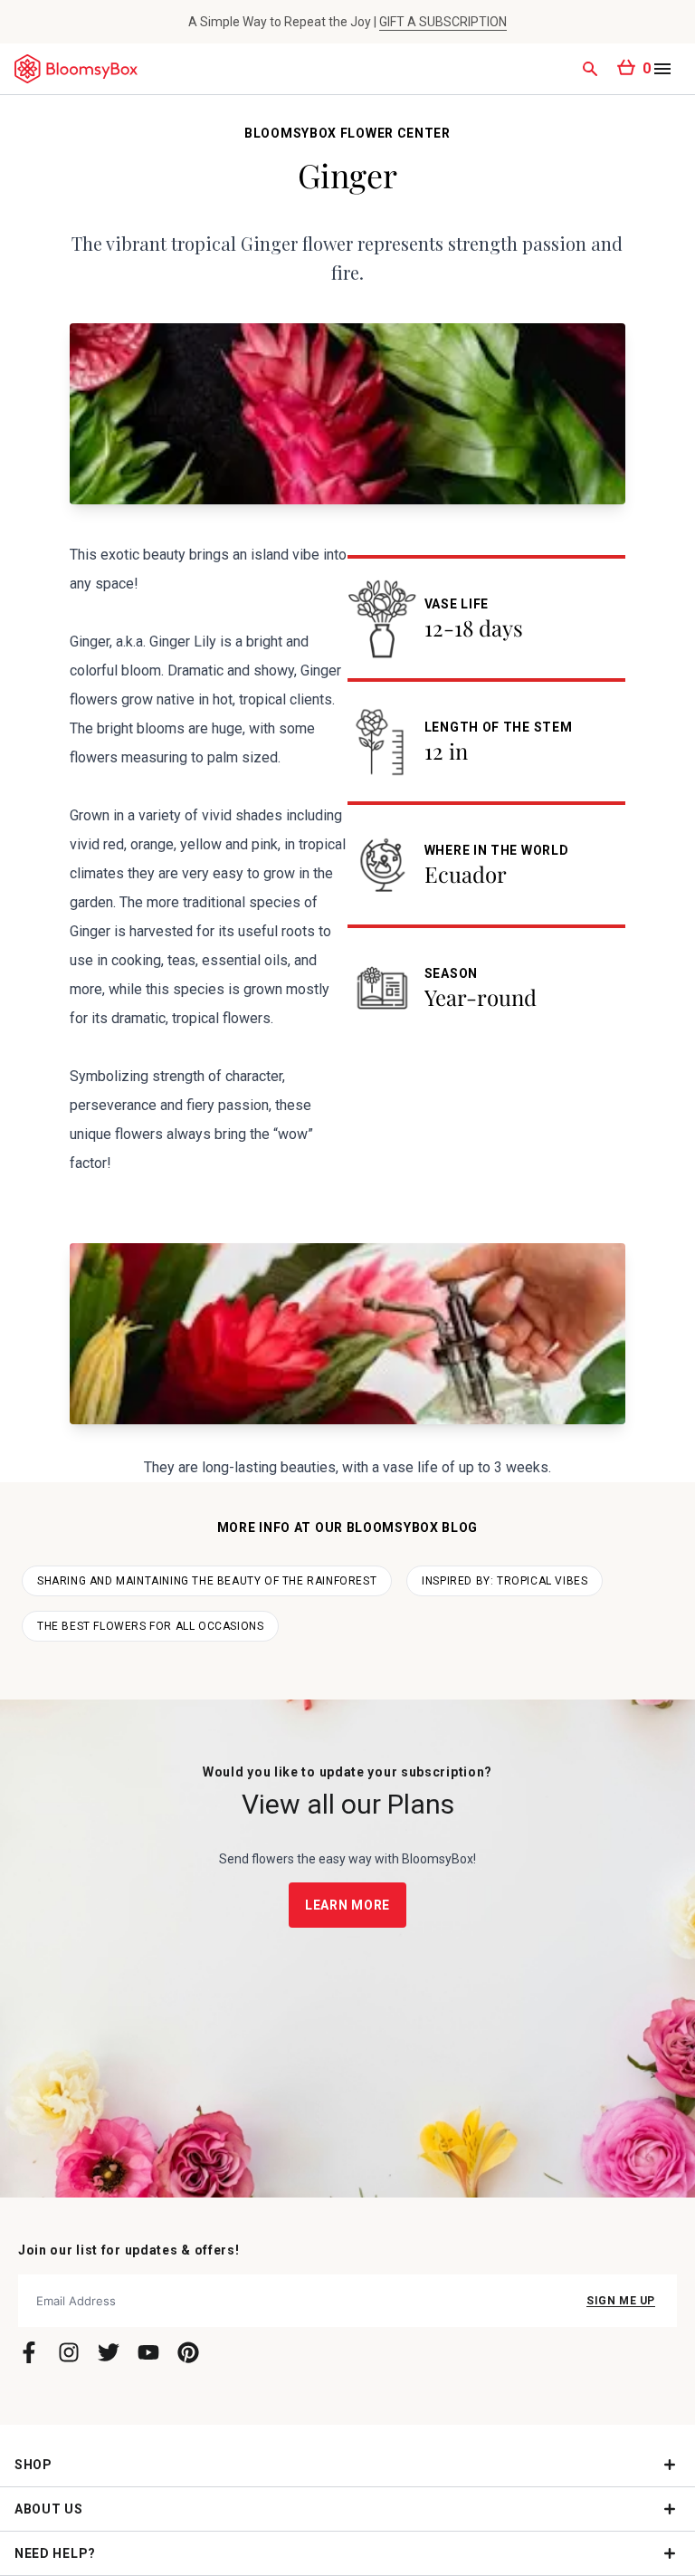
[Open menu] (662, 69)
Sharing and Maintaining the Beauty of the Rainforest (207, 1581)
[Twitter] (109, 2352)
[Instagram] (69, 2352)
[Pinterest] (188, 2352)
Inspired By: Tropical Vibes (505, 1581)
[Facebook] (29, 2352)
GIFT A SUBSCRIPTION (443, 22)
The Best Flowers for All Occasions (150, 1626)
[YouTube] (148, 2352)
